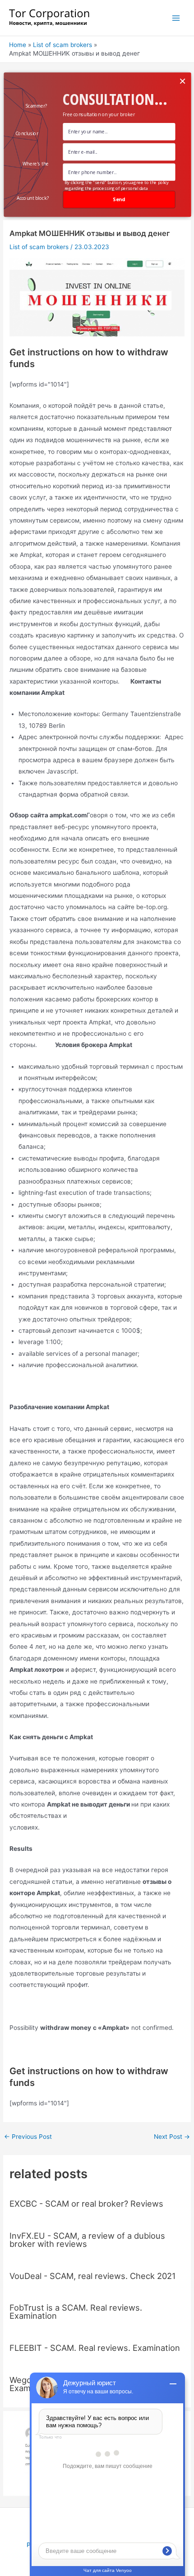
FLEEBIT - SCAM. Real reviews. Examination (95, 2348)
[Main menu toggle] (176, 18)
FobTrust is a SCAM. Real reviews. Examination (76, 2312)
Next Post (172, 2137)
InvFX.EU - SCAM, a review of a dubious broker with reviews (87, 2240)
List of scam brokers (39, 247)
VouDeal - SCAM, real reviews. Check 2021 (92, 2276)
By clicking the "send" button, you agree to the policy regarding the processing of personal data (116, 185)
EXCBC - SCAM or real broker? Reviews (86, 2203)
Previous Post (28, 2137)
